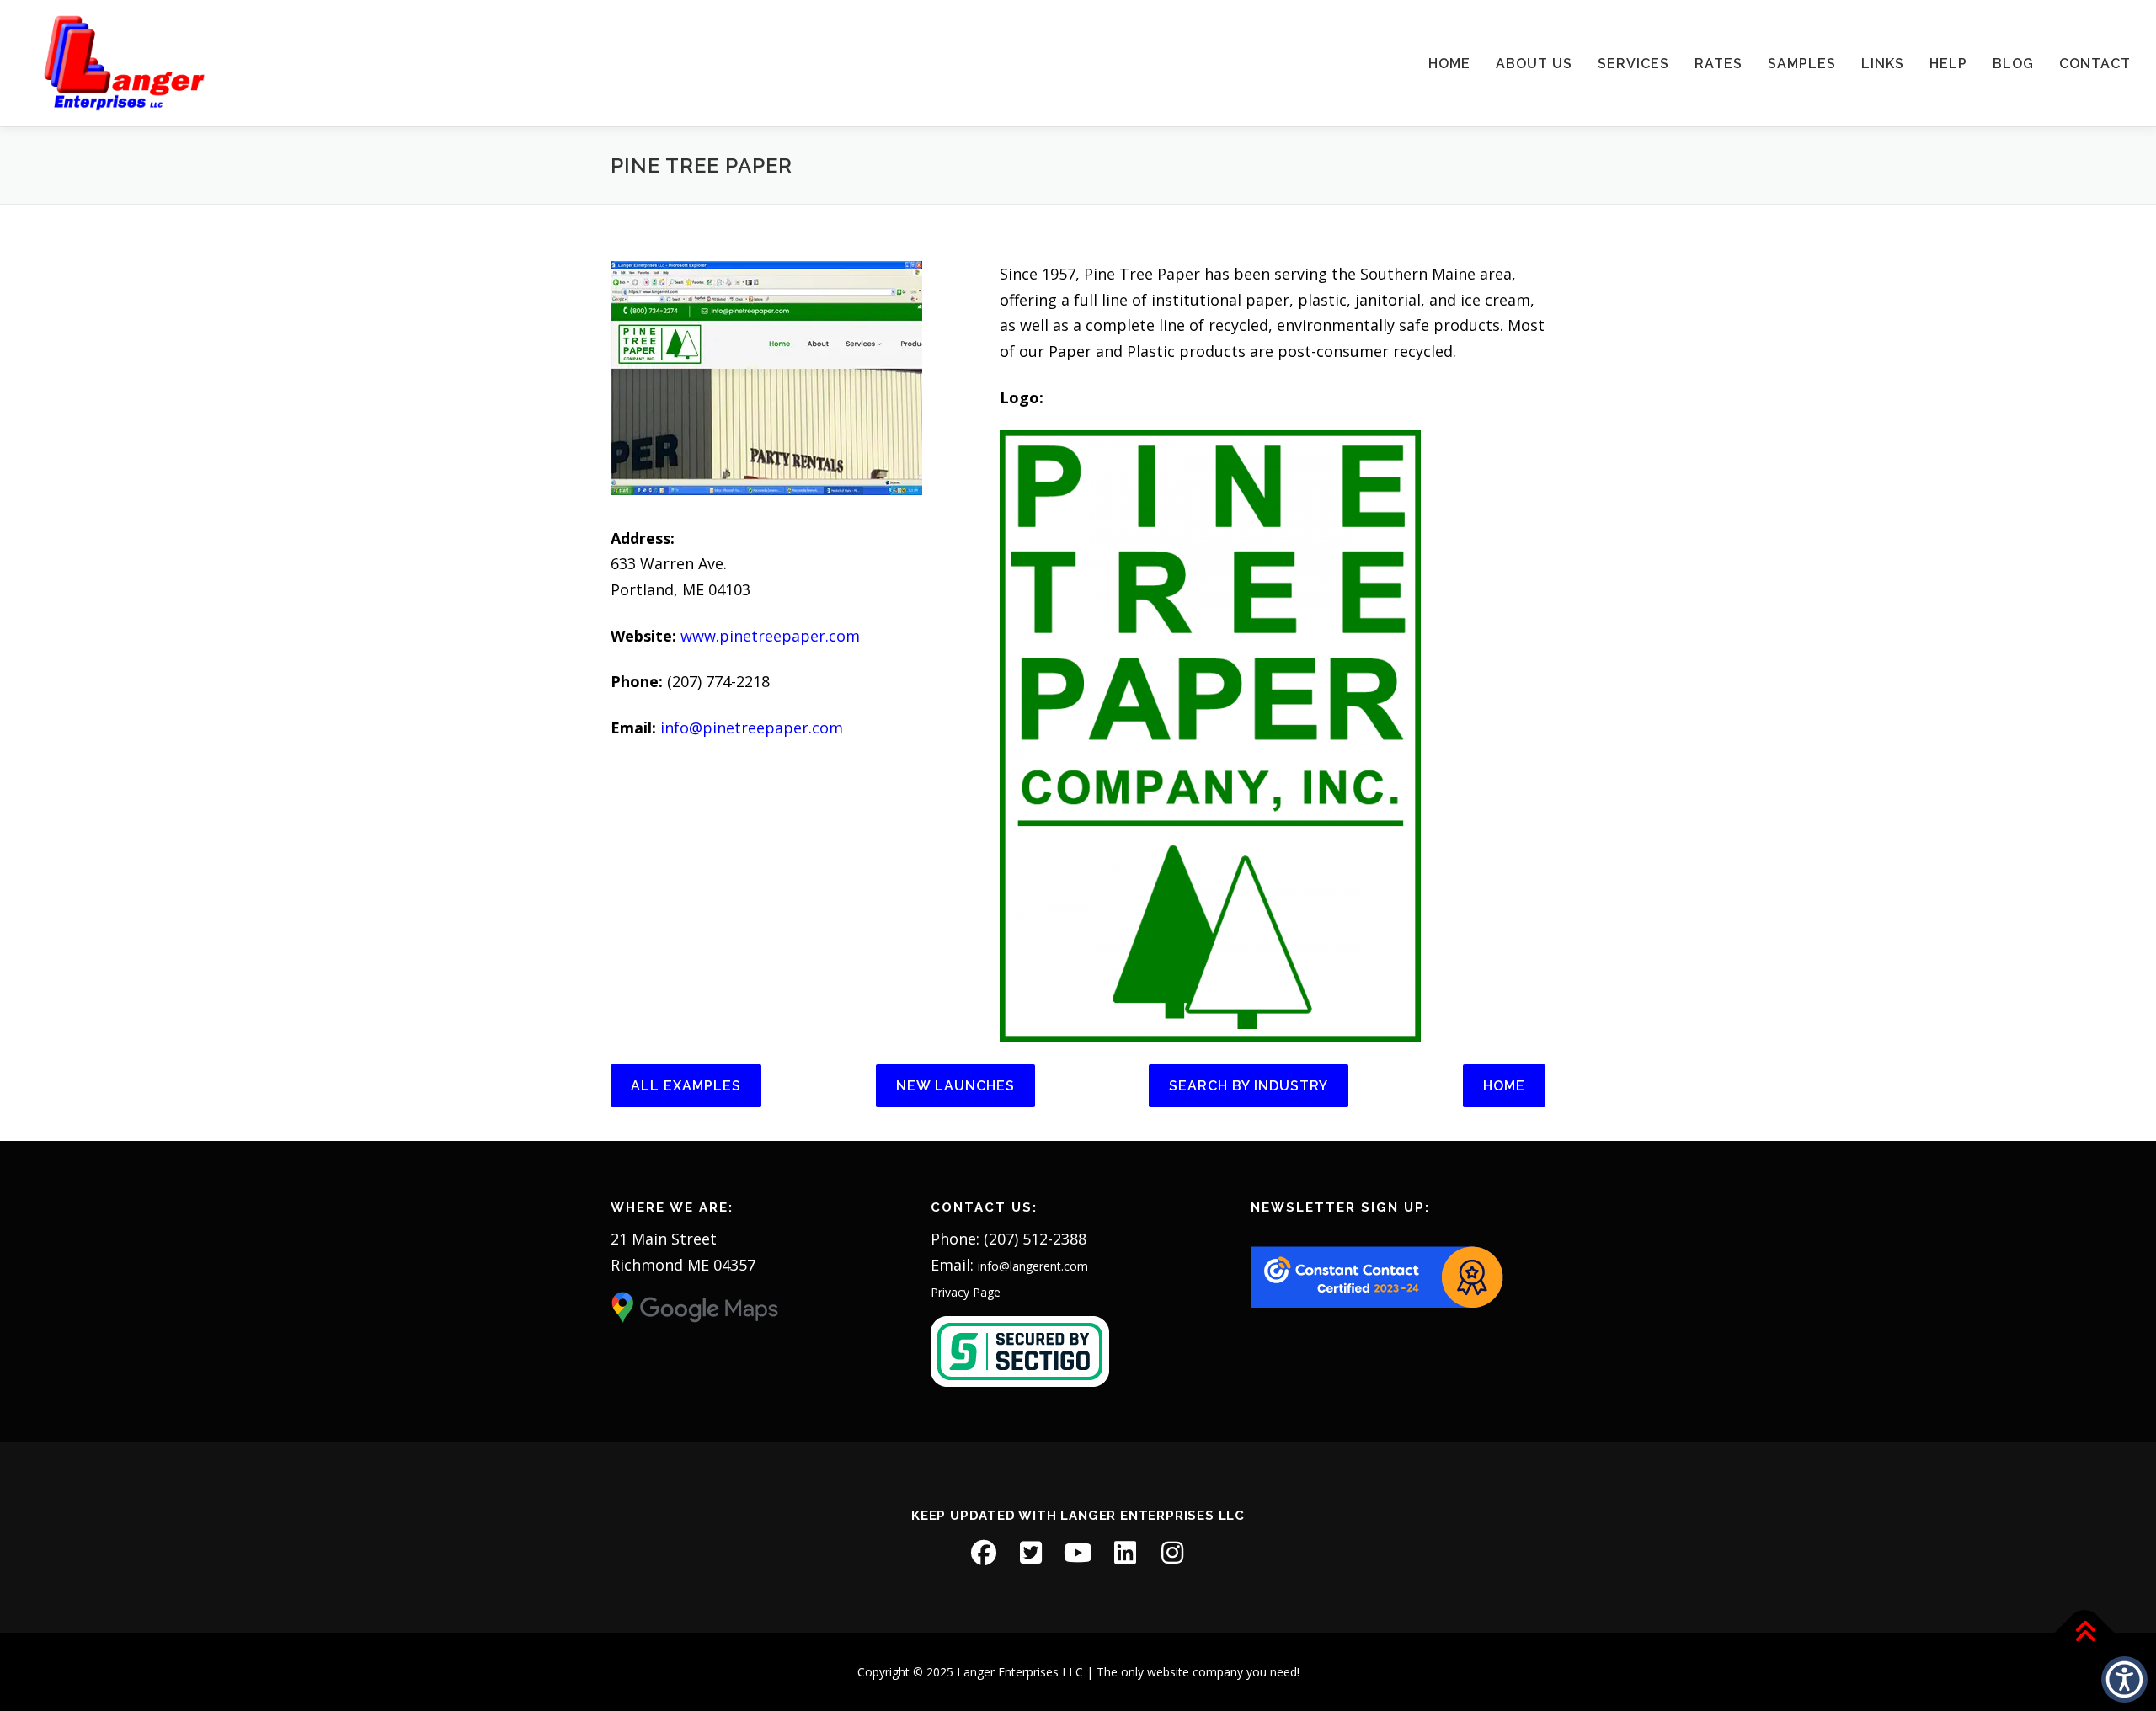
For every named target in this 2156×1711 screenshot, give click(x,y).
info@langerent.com (1033, 1266)
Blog (2013, 64)
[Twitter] (1031, 1553)
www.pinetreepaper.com (770, 636)
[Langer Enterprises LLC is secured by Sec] (1020, 1350)
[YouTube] (1078, 1553)
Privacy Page (966, 1292)
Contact (2095, 64)
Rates (1718, 64)
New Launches (955, 1086)
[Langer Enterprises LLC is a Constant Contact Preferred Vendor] (1377, 1276)
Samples (1802, 64)
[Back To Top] (2085, 1632)
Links (1883, 64)
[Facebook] (984, 1553)
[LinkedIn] (1125, 1553)
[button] (2124, 1679)
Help (1948, 64)
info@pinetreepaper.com (752, 728)
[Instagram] (1172, 1553)
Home (1449, 64)
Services (1633, 64)
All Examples (686, 1086)
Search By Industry (1249, 1086)
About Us (1534, 64)
